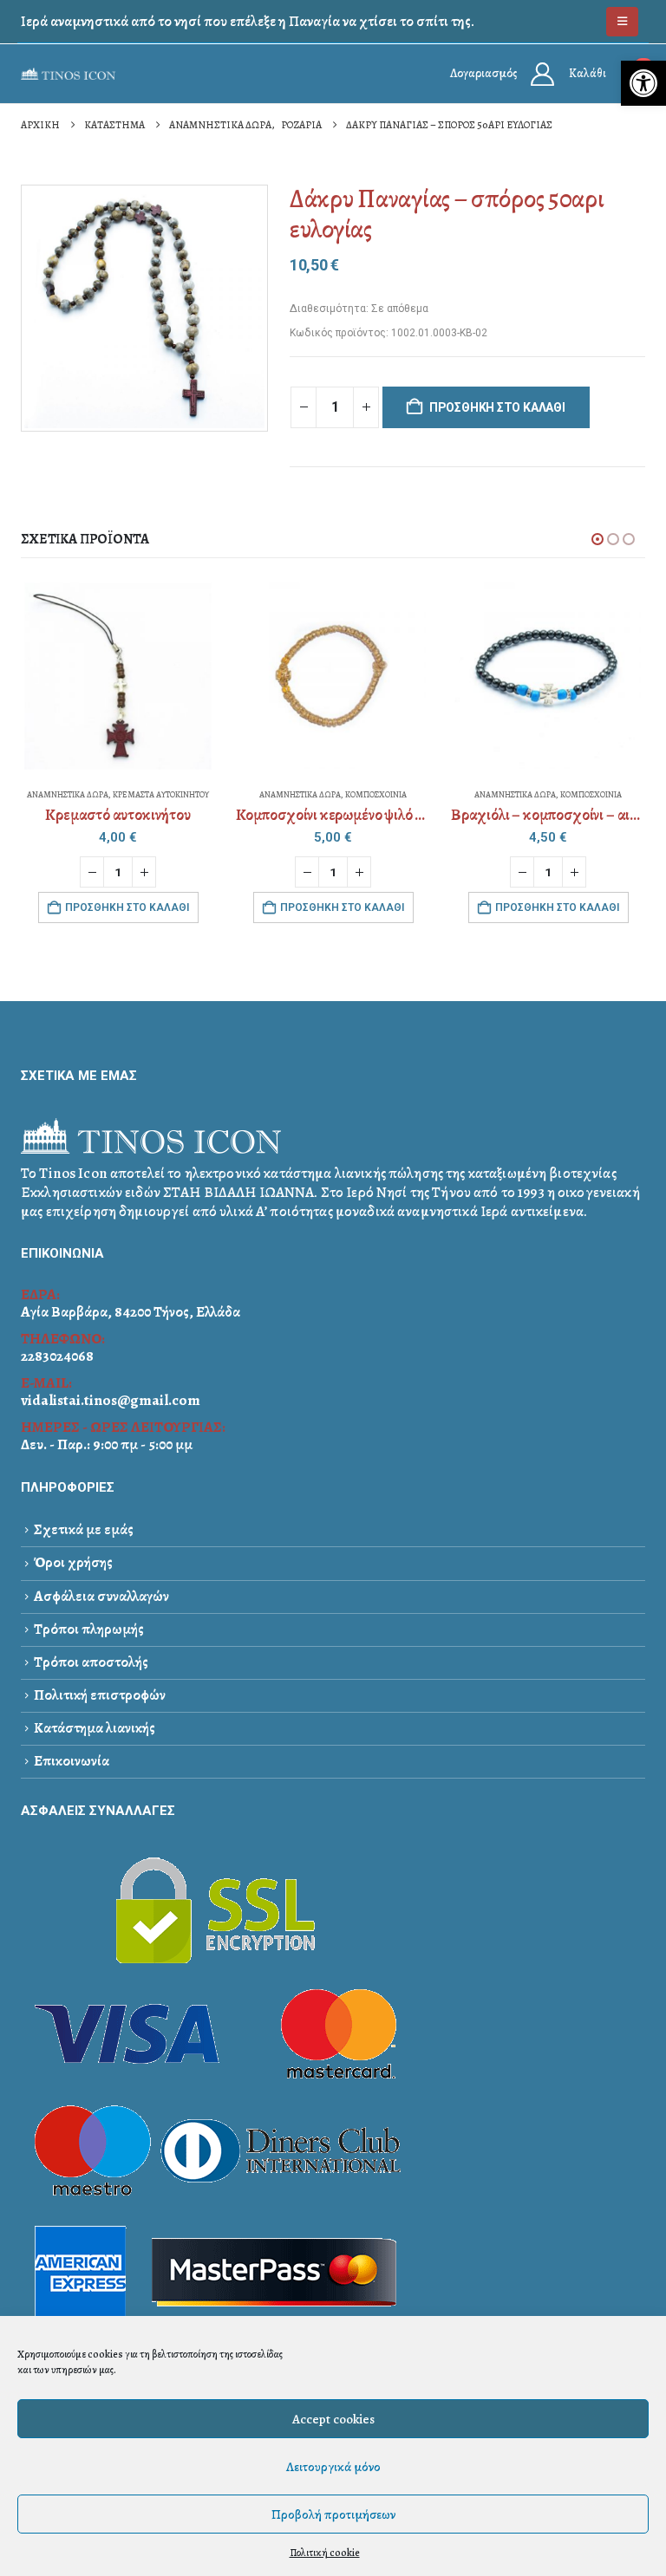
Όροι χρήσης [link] (73, 1562)
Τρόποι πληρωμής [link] (89, 1629)
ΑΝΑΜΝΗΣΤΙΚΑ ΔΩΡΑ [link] (68, 794)
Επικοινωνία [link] (72, 1761)
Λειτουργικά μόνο (333, 2467)
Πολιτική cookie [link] (325, 2553)
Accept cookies (333, 2419)
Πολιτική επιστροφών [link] (100, 1695)
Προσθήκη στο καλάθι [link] (127, 907)
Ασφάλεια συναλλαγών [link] (101, 1596)
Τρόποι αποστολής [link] (91, 1662)
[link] (643, 83)
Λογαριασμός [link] (483, 73)
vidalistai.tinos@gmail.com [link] (111, 1400)
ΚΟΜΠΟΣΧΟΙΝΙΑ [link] (376, 794)
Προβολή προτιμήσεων (333, 2514)
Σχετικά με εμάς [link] (84, 1529)
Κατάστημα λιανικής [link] (95, 1728)
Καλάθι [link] (588, 73)
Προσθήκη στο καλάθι (497, 407)
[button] (597, 539)
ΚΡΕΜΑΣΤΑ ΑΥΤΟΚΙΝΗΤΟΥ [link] (161, 794)
